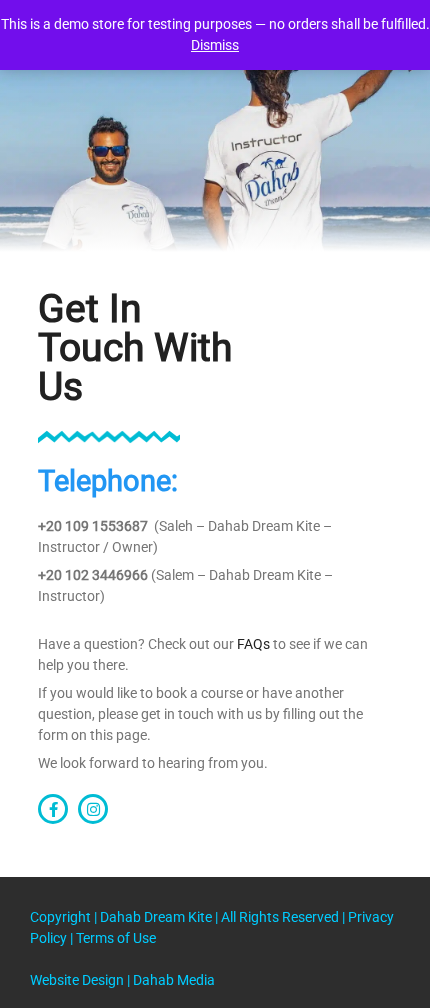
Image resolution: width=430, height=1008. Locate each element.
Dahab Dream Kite (157, 917)
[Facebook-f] (53, 809)
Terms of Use (116, 938)
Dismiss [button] (215, 45)
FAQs (253, 644)
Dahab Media (174, 980)
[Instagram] (93, 809)
